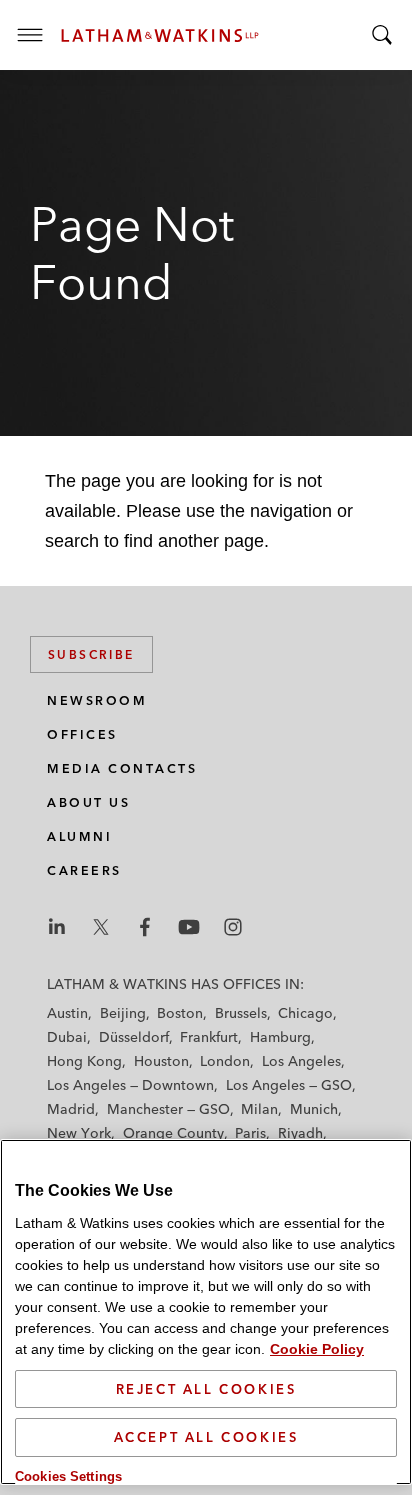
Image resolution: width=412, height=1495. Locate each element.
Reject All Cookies (206, 1389)
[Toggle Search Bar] (382, 35)
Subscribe (91, 654)
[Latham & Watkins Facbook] (145, 927)
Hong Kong (84, 1061)
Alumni (79, 836)
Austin (67, 1013)
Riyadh (300, 1133)
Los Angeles (301, 1061)
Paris (250, 1133)
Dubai (67, 1037)
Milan (259, 1109)
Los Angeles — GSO (289, 1085)
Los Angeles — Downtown (130, 1085)
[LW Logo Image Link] (160, 35)
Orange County (173, 1133)
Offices (82, 734)
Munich (314, 1109)
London (225, 1061)
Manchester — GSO (168, 1109)
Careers (84, 870)
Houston (161, 1061)
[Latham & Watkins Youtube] (189, 927)
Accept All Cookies (206, 1437)
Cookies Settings (68, 1476)
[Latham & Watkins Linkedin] (57, 927)
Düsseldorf (134, 1037)
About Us (88, 802)
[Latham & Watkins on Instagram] (233, 927)
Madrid (71, 1109)
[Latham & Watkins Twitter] (101, 927)
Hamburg (280, 1037)
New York (79, 1133)
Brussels (241, 1013)
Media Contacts (122, 768)
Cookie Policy (317, 1349)
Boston (180, 1013)
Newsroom (97, 700)
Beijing (123, 1013)
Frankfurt (209, 1037)
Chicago (305, 1013)
